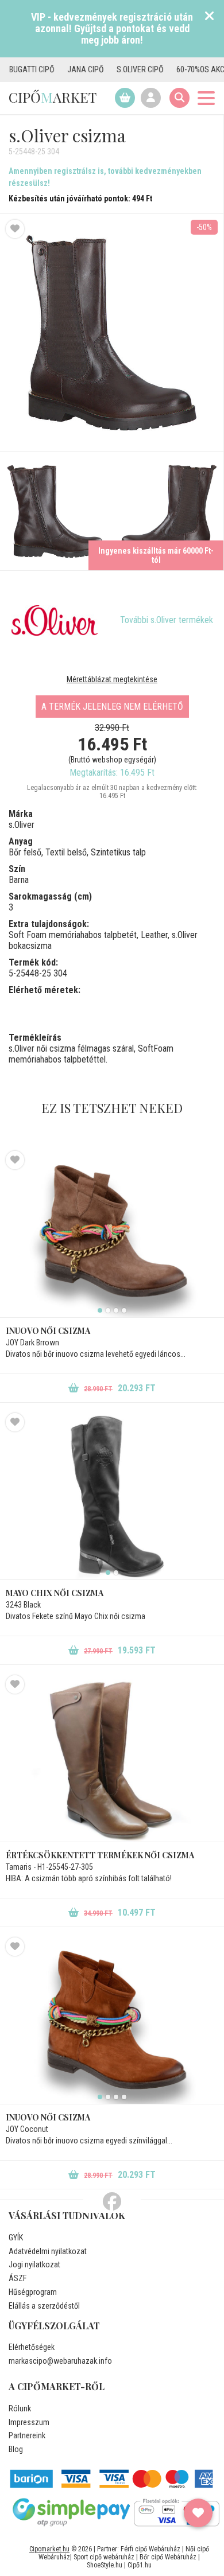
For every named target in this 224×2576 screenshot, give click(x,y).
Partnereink (27, 2435)
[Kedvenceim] (198, 2513)
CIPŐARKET (53, 97)
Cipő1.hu (140, 2565)
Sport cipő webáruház (104, 2557)
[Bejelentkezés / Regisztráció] (151, 98)
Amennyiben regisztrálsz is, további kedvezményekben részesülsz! (105, 177)
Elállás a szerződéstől (44, 2306)
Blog (16, 2449)
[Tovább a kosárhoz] (125, 98)
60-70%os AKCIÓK (184, 69)
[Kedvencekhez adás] (15, 229)
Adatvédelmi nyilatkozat (48, 2251)
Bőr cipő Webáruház (168, 2557)
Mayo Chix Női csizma (55, 1593)
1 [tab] (100, 1310)
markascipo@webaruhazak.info (60, 2361)
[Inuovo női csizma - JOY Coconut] (112, 2021)
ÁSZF (18, 2278)
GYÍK (16, 2238)
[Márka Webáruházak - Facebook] (112, 2202)
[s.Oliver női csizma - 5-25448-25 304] (56, 511)
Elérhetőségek (32, 2347)
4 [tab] (124, 1310)
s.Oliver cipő (118, 69)
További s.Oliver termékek (167, 620)
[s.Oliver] (55, 620)
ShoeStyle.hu (105, 2565)
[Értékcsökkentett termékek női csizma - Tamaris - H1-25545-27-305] (112, 1758)
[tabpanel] (112, 1234)
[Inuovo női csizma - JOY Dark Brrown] (112, 1234)
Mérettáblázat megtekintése (112, 679)
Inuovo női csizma (48, 1331)
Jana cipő (63, 69)
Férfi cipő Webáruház (150, 2549)
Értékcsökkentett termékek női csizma (100, 1855)
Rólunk (20, 2408)
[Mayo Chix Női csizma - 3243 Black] (112, 1496)
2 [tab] (108, 1310)
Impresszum (29, 2422)
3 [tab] (116, 1310)
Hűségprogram (33, 2292)
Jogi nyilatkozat (34, 2264)
